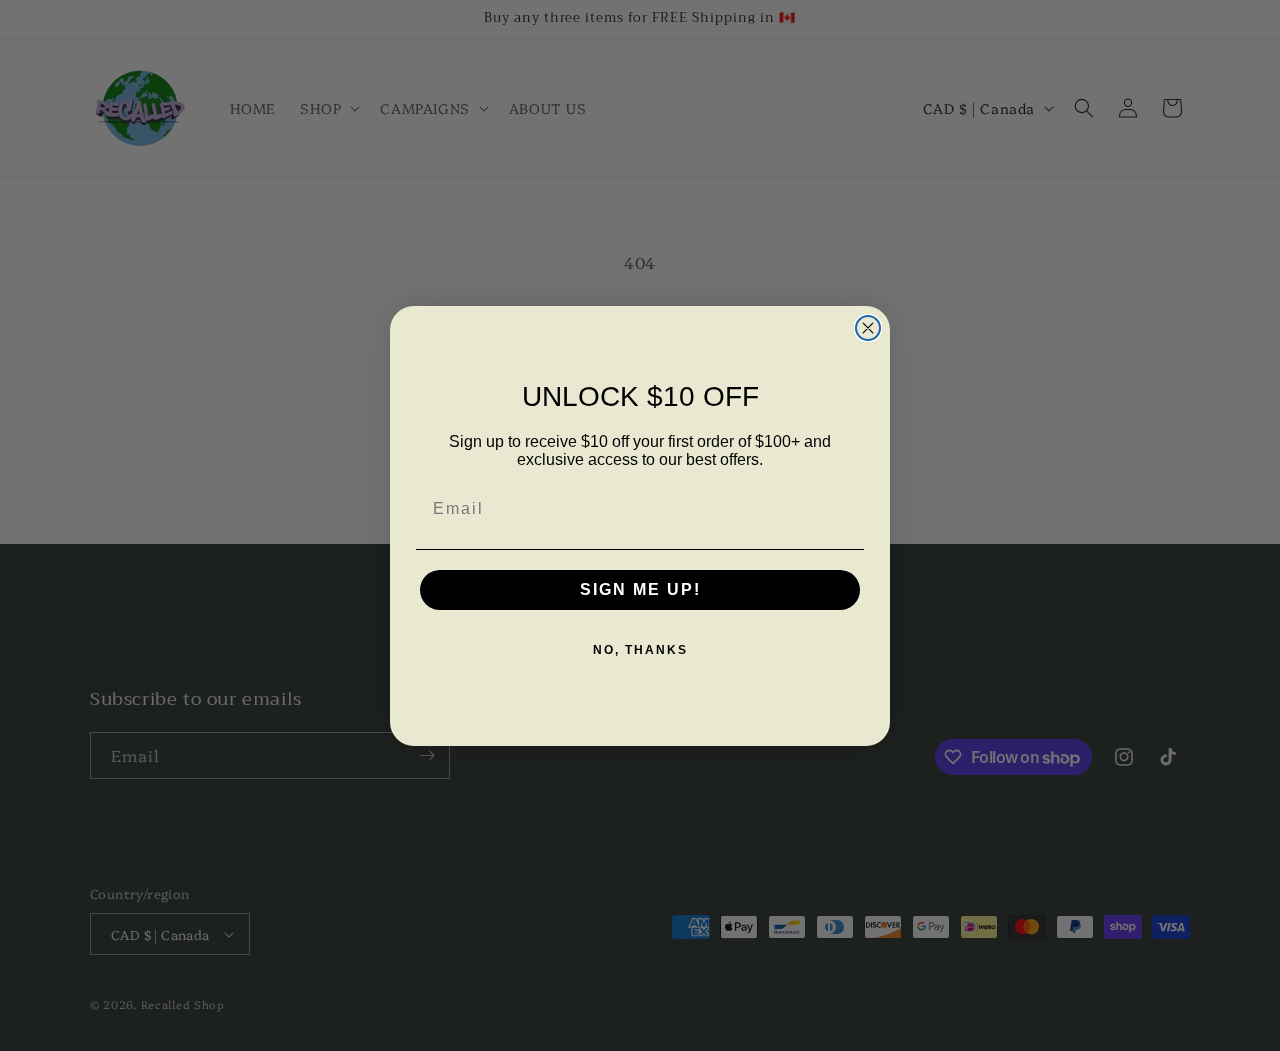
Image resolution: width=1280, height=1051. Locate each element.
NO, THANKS (640, 650)
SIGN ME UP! (640, 589)
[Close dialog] (868, 328)
